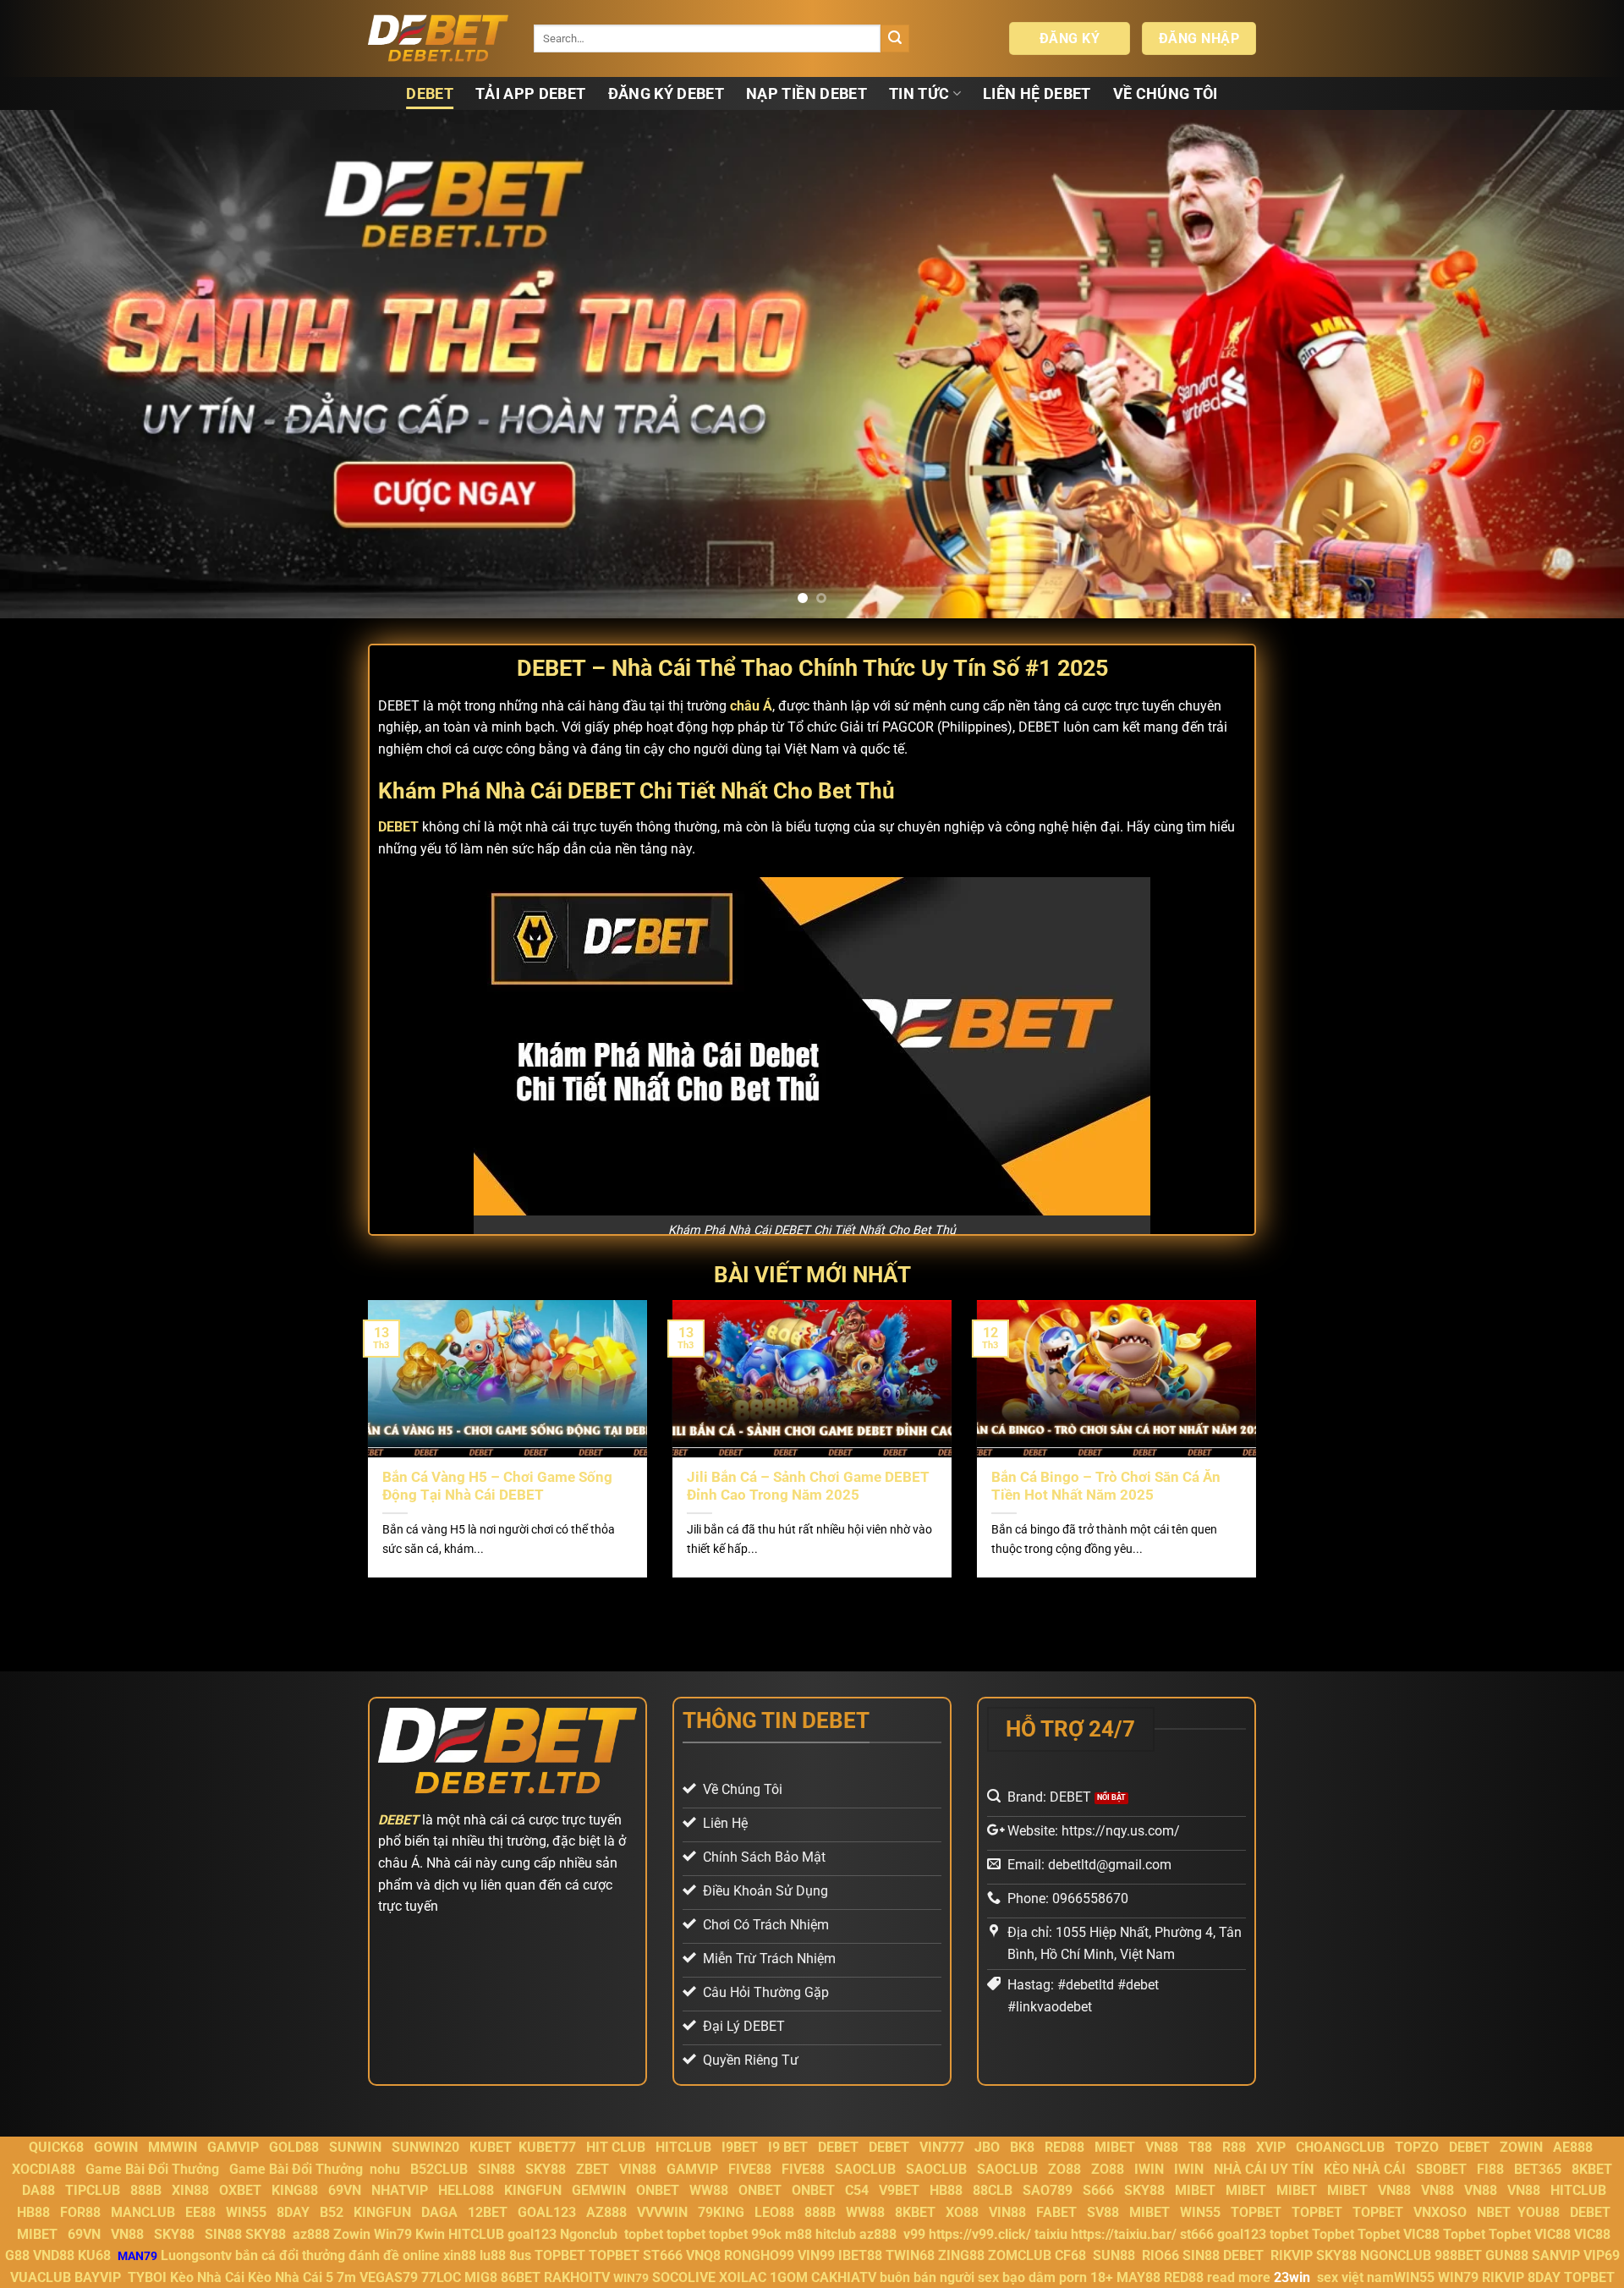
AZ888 (606, 2212)
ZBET (593, 2169)
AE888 (1573, 2147)
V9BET (899, 2190)
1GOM (789, 2277)
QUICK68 (56, 2147)
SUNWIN (355, 2147)
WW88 (709, 2190)
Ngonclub (589, 2234)
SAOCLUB (865, 2169)
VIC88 (1421, 2234)
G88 (17, 2255)
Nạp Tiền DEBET (807, 94)
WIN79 (1458, 2277)
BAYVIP (99, 2277)
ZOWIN (1521, 2147)
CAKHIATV (844, 2277)
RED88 (1064, 2147)
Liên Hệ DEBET (1037, 94)
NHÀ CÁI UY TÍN (1264, 2169)
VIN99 (816, 2255)
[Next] (1570, 364)
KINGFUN (533, 2190)
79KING (721, 2212)
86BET (521, 2277)
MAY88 (1138, 2277)
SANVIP (1556, 2255)
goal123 (532, 2234)
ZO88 (1064, 2169)
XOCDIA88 (44, 2169)
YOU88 (1539, 2212)
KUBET (491, 2147)
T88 (1200, 2147)
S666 (1098, 2190)
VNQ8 (703, 2255)
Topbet (1333, 2234)
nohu (385, 2169)
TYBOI (147, 2277)
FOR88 (80, 2212)
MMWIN (173, 2147)
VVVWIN (662, 2212)
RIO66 (1160, 2255)
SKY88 (546, 2169)
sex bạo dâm (1017, 2277)
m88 (798, 2234)
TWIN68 (910, 2255)
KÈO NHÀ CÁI (1363, 2169)
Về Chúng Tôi (1166, 94)
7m (346, 2277)
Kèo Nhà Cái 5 (291, 2277)
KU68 (94, 2255)
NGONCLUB (1396, 2255)
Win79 (393, 2234)
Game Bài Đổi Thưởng (152, 2169)
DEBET (430, 94)
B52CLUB (439, 2169)
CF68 (1072, 2255)
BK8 (1022, 2147)
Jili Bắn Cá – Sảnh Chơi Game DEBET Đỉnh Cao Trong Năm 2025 (808, 1487)
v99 (914, 2234)
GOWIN (116, 2147)
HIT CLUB (616, 2147)
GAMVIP (233, 2147)
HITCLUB (683, 2147)
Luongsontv (196, 2255)
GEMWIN (599, 2190)
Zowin (352, 2234)
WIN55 (246, 2212)
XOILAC (743, 2277)
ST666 (663, 2255)
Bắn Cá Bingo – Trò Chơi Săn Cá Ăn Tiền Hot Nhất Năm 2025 (1106, 1487)
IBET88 (860, 2255)
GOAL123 (547, 2212)
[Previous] (54, 364)
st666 (1197, 2234)
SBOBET (1441, 2169)
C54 (857, 2190)
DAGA (439, 2212)
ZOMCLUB (1020, 2255)
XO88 (962, 2212)
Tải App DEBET (531, 94)
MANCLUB (143, 2212)
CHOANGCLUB (1340, 2147)
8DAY (293, 2212)
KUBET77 (547, 2147)
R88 (1234, 2147)
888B (146, 2190)
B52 (332, 2212)
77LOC (441, 2277)
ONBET (658, 2190)
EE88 (200, 2212)
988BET (1458, 2255)
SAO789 (1048, 2190)
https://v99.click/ (980, 2234)
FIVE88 (750, 2169)
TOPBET (1256, 2212)
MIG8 (481, 2277)
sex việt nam (1355, 2277)
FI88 (1490, 2169)
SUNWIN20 (425, 2147)
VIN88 (638, 2169)
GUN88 (1507, 2255)
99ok (766, 2234)
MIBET (1115, 2147)
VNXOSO (1440, 2212)
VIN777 (942, 2147)
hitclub (836, 2234)
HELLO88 (466, 2190)
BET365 (1538, 2169)
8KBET (1592, 2169)
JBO (987, 2147)
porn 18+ (1088, 2277)
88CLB (993, 2190)
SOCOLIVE (684, 2277)
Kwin (430, 2234)
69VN (345, 2190)
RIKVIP (1292, 2255)
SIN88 (497, 2169)
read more (1239, 2277)
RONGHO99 (759, 2255)
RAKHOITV (577, 2277)
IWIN (1149, 2169)
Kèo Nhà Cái (207, 2277)
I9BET (740, 2147)
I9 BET (788, 2147)
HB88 (946, 2190)
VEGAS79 (389, 2277)
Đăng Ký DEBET (667, 94)
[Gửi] (895, 39)
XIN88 (190, 2190)
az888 (311, 2234)
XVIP (1271, 2147)
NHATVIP (400, 2190)
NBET (1494, 2212)
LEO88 (774, 2212)
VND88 (54, 2255)
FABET (1056, 2212)
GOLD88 (294, 2147)
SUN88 (1114, 2255)
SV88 (1103, 2212)
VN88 (1162, 2147)
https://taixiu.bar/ (1124, 2234)
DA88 (38, 2190)
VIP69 (1602, 2255)
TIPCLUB (93, 2190)
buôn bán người (927, 2277)
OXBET (240, 2190)
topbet (644, 2234)
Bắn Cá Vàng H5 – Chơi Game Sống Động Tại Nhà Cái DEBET (497, 1487)
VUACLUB (41, 2277)
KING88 (295, 2190)
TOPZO (1417, 2147)
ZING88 (961, 2255)
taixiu (1051, 2234)
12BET (488, 2212)
